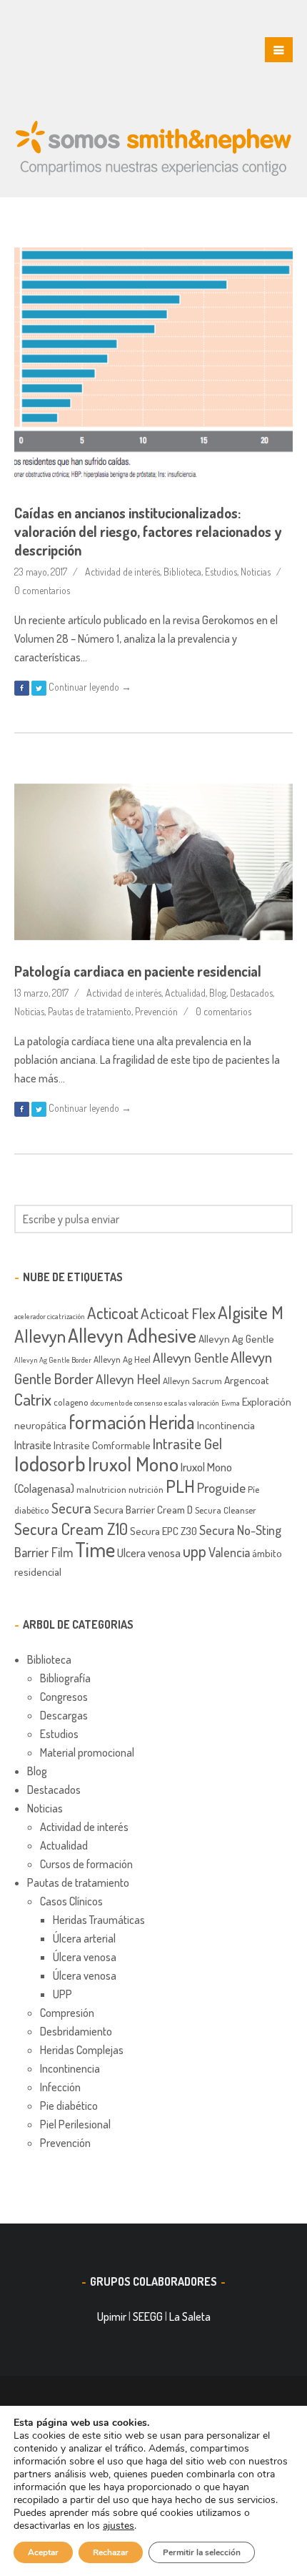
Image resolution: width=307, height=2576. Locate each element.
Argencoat (247, 1380)
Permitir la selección (202, 2552)
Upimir (112, 2316)
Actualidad (185, 993)
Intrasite (33, 1445)
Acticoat (113, 1313)
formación (107, 1421)
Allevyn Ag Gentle (236, 1338)
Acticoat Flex (178, 1313)
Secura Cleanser (226, 1510)
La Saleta (190, 2316)
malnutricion (101, 1489)
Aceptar (43, 2552)
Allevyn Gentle (191, 1357)
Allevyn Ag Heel (122, 1359)
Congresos (64, 1697)
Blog (218, 993)
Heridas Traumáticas (99, 1920)
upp (195, 1551)
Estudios (221, 572)
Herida (172, 1422)
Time (95, 1549)
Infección (60, 2087)
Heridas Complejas (82, 2050)
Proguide (221, 1487)
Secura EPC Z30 (163, 1531)
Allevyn (40, 1336)
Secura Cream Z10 (71, 1529)
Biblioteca (182, 572)
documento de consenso (126, 1403)
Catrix (33, 1399)
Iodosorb (50, 1463)
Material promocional (87, 1752)
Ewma (231, 1403)
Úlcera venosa (85, 1957)
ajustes (119, 2526)
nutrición (146, 1489)
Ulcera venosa (149, 1553)
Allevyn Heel (128, 1379)
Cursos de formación (86, 1864)
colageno (71, 1402)
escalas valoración (192, 1403)
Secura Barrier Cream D (143, 1509)
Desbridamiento (76, 2031)
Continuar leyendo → (90, 687)
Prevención (156, 1011)
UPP (62, 1994)
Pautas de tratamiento (90, 1011)
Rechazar (111, 2552)
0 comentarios (42, 590)
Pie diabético (69, 2106)
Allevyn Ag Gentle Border (53, 1360)
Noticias (256, 572)
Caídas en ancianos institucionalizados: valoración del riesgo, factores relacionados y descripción (148, 531)
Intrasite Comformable (102, 1445)
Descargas (64, 1715)
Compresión (67, 2013)
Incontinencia (226, 1425)
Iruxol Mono (133, 1464)
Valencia (229, 1552)
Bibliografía (65, 1678)
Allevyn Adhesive (132, 1335)
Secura (71, 1508)
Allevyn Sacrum (192, 1381)
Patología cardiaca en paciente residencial (138, 971)
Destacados (251, 993)
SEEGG (148, 2316)
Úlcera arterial (84, 1938)
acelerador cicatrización (50, 1316)
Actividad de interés (122, 572)
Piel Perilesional (75, 2124)
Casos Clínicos (71, 1901)
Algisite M (251, 1312)
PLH (180, 1486)
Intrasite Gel (187, 1443)
